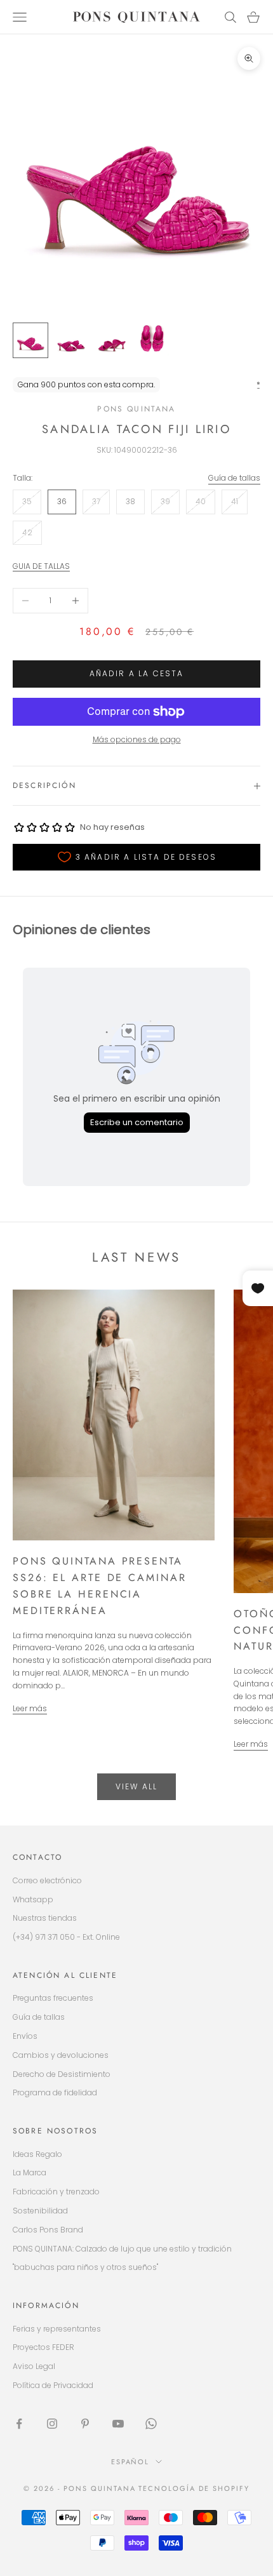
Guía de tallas (234, 478)
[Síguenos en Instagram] (52, 2424)
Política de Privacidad (53, 2385)
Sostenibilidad (40, 2211)
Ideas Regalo (37, 2154)
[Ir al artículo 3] (112, 340)
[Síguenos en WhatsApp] (151, 2424)
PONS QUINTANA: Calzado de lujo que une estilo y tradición (122, 2249)
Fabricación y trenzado (56, 2192)
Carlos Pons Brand (48, 2230)
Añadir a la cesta (137, 673)
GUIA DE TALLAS (41, 566)
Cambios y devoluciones (61, 2055)
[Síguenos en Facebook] (19, 2424)
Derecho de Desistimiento (62, 2074)
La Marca (30, 2172)
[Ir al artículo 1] (30, 340)
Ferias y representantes (57, 2329)
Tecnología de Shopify (194, 2488)
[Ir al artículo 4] (152, 340)
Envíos (25, 2036)
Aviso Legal (34, 2366)
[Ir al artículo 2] (71, 340)
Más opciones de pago (137, 739)
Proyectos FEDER (43, 2347)
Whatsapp (33, 1899)
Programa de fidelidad (55, 2092)
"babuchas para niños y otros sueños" (85, 2267)
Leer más (30, 1708)
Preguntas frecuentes (53, 1998)
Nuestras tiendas (45, 1918)
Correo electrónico (47, 1880)
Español (130, 2462)
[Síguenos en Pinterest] (85, 2424)
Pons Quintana (136, 409)
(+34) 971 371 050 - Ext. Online (66, 1937)
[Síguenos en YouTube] (118, 2424)
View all (136, 1786)
